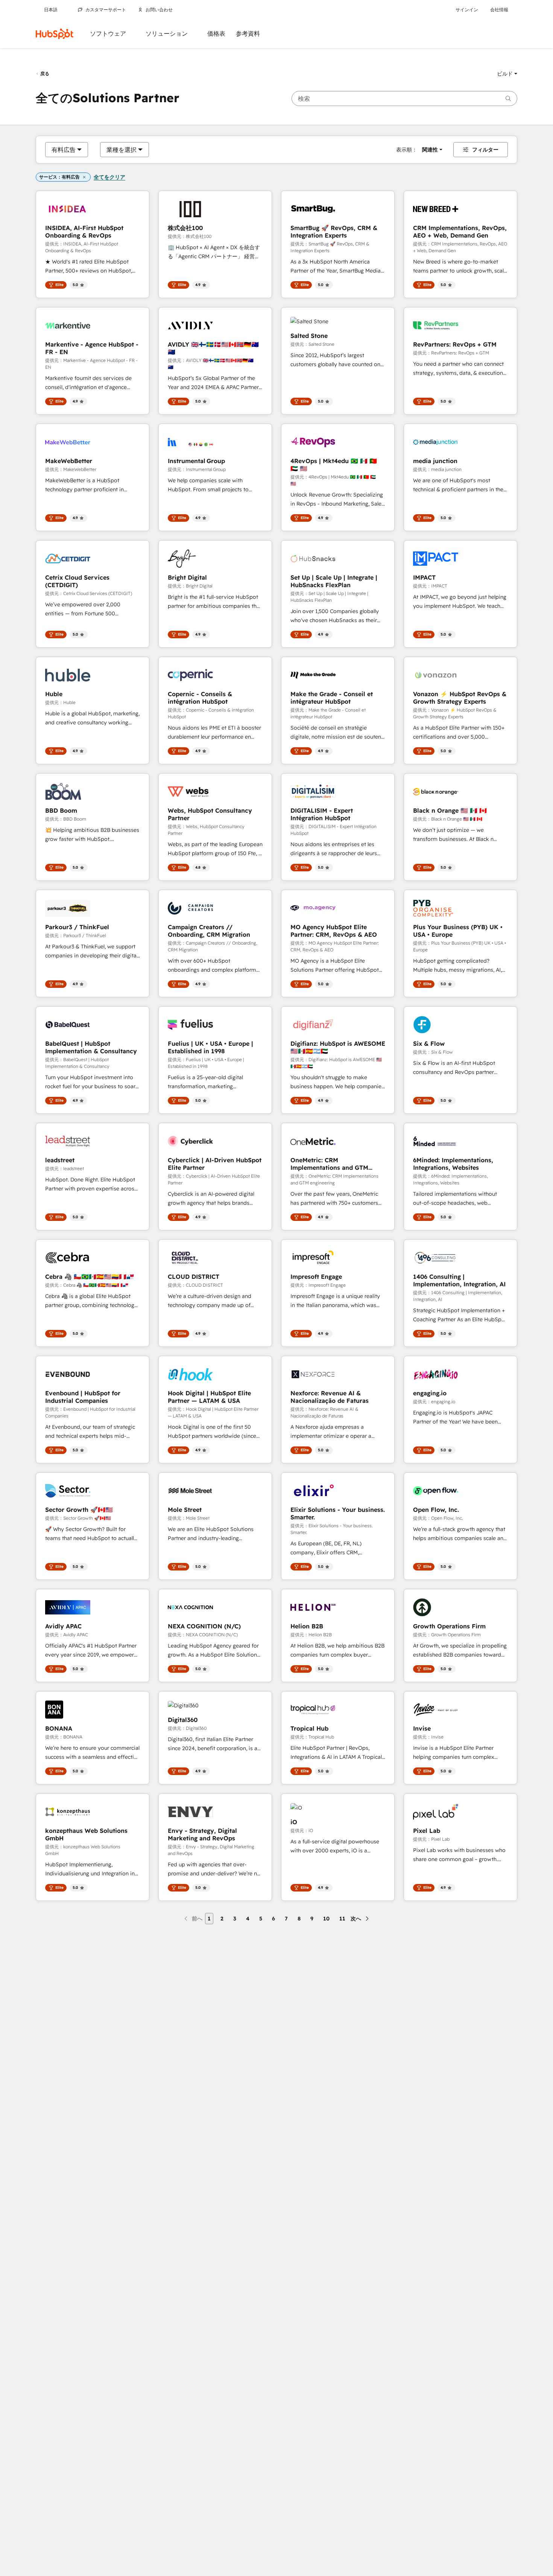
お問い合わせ (159, 10)
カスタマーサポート (106, 10)
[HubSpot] (55, 34)
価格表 (216, 34)
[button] (507, 74)
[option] (64, 150)
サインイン (467, 10)
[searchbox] (404, 98)
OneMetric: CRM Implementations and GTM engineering (329, 1164)
